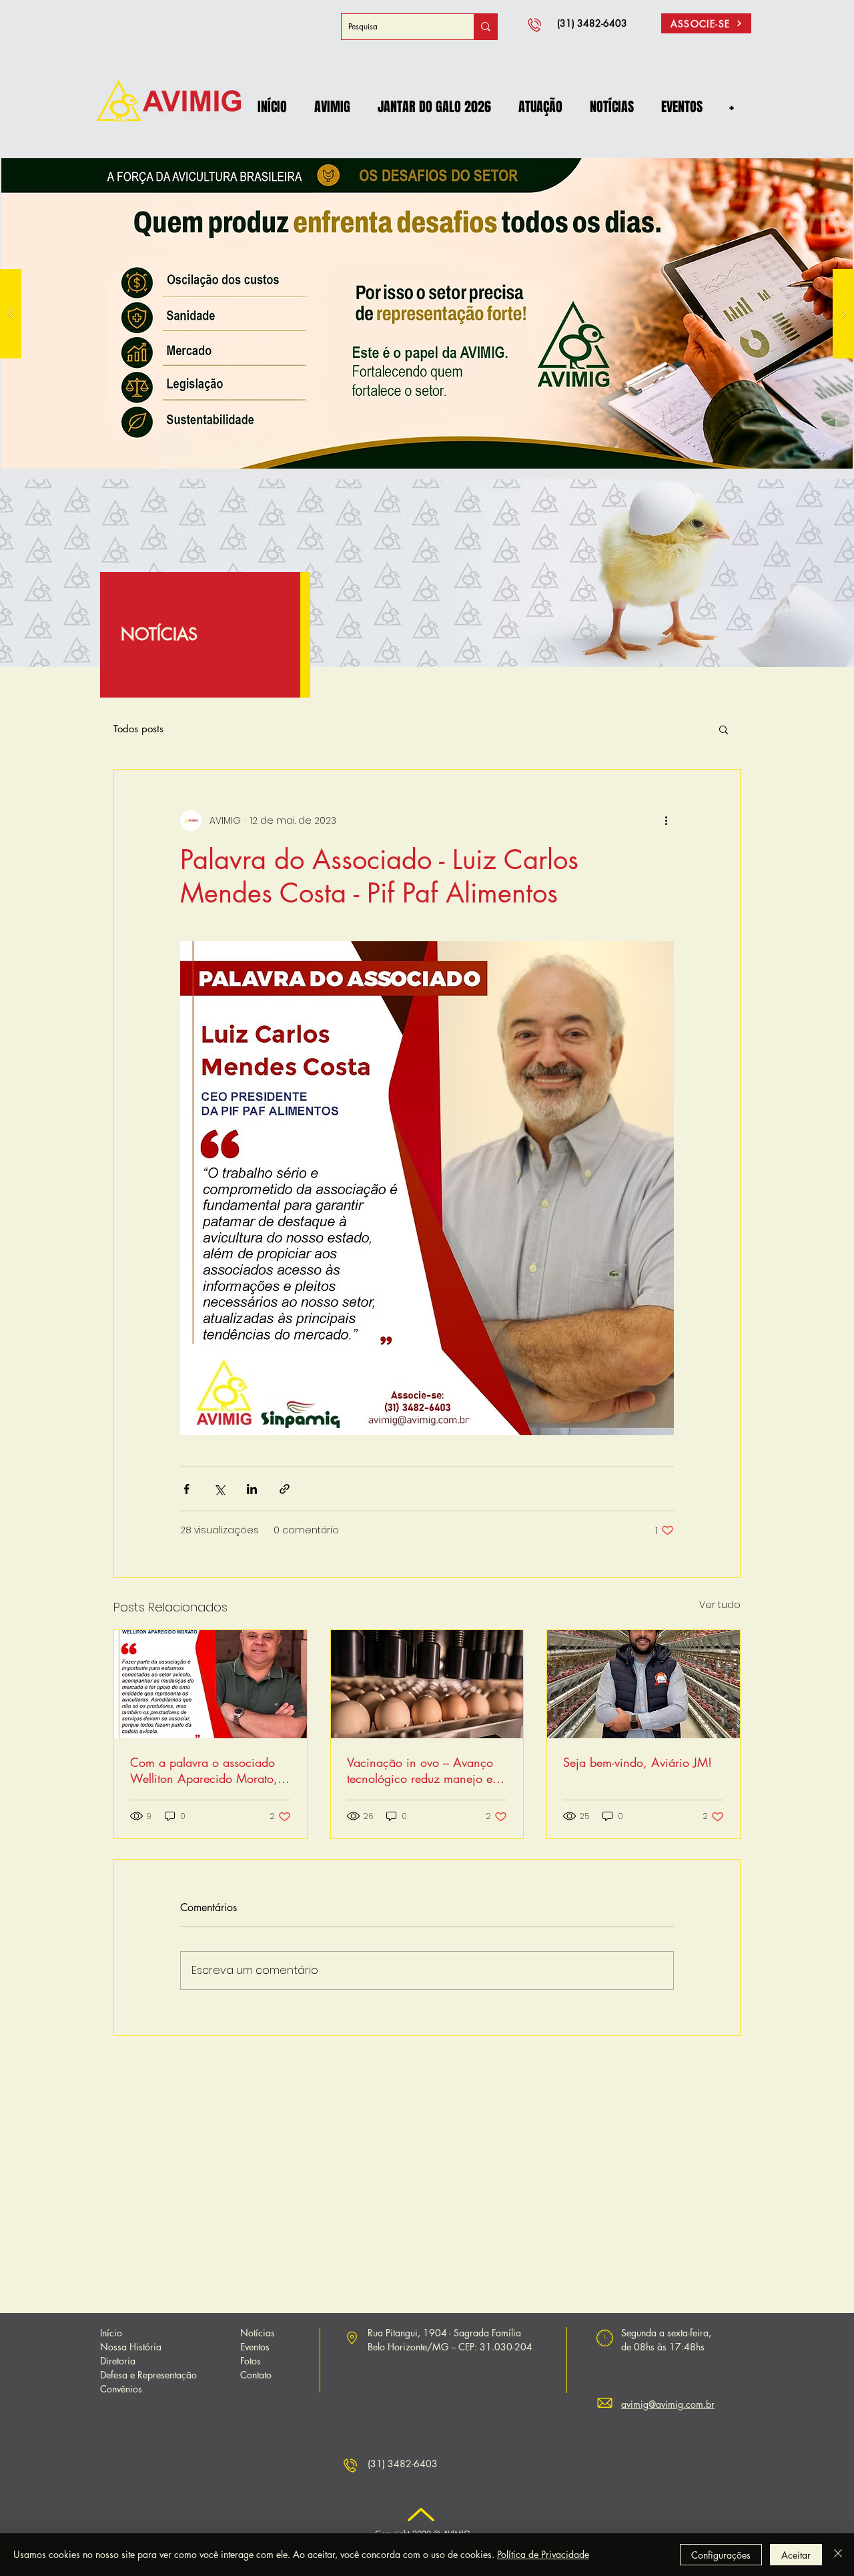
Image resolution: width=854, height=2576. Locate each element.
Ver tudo (720, 1605)
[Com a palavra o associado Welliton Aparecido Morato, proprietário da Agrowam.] (210, 1684)
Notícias (258, 2333)
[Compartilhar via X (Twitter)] (219, 1489)
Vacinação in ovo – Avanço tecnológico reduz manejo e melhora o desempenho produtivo (420, 1770)
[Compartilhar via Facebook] (186, 1489)
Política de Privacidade (543, 2554)
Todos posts (138, 729)
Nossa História (131, 2347)
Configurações (721, 2555)
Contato (256, 2375)
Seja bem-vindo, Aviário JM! (637, 1762)
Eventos (255, 2347)
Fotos (251, 2361)
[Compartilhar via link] (285, 1489)
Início (111, 2333)
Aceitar (796, 2555)
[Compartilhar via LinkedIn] (252, 1489)
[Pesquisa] (485, 27)
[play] (821, 154)
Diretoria (118, 2361)
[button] (332, 107)
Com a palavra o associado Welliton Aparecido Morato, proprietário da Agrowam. (204, 1770)
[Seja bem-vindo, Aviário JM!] (644, 1684)
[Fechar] (838, 2555)
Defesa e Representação (148, 2375)
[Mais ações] (666, 820)
